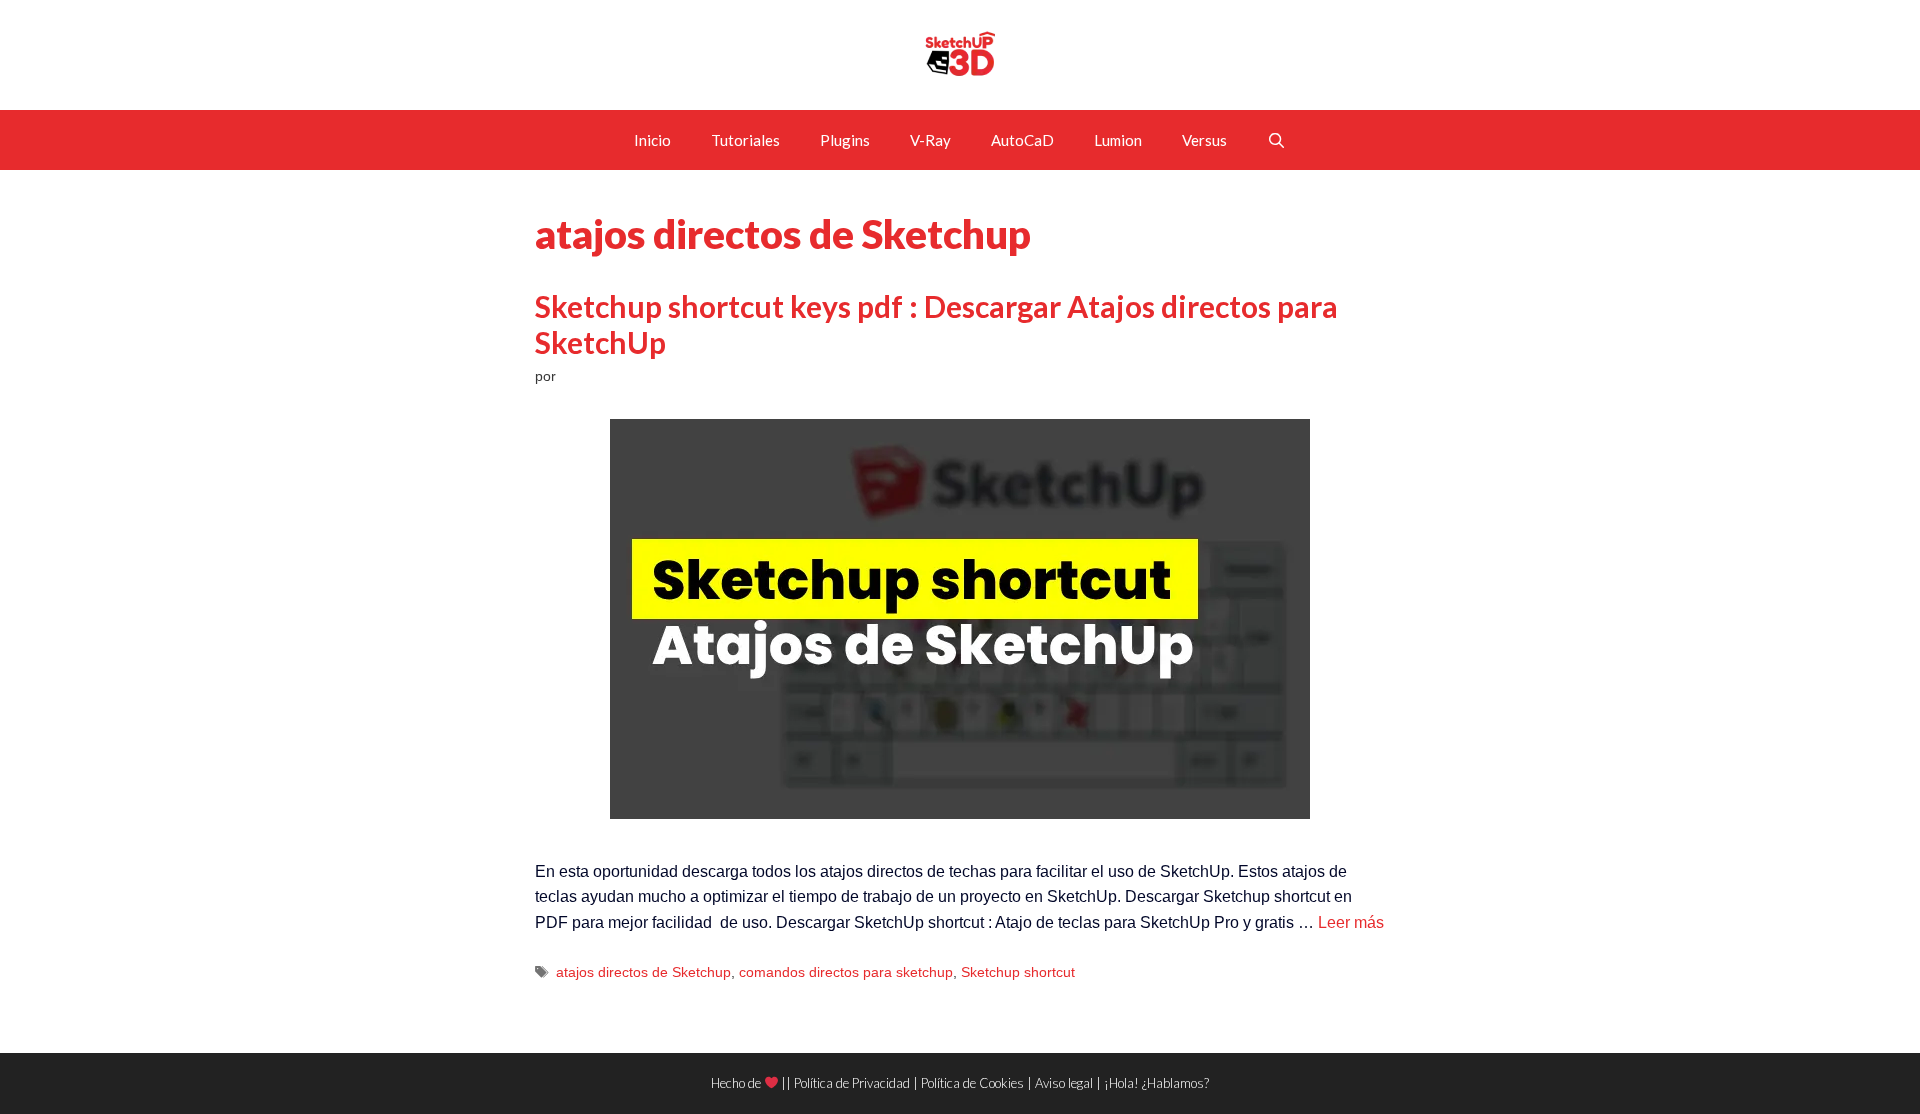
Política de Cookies (972, 1083)
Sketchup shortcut (1018, 972)
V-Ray (930, 140)
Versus (1204, 140)
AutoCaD (1022, 140)
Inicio (652, 140)
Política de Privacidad (852, 1083)
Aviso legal (1064, 1083)
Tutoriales (745, 140)
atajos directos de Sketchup (643, 972)
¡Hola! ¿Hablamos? (1156, 1083)
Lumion (1118, 140)
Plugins (845, 140)
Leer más (1351, 922)
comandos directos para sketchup (846, 972)
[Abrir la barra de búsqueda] (1276, 140)
